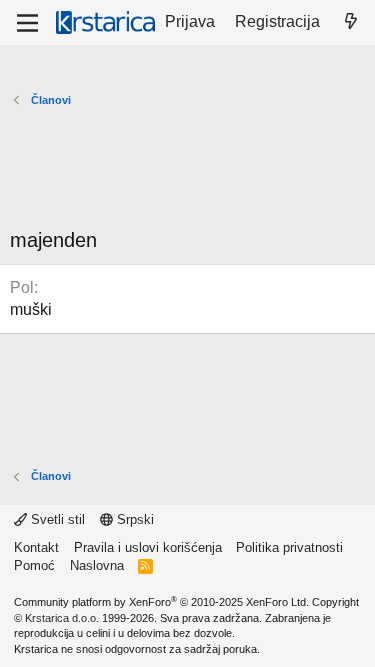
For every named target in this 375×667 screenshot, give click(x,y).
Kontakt (36, 547)
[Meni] (27, 23)
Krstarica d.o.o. (62, 618)
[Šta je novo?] (350, 22)
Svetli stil (56, 519)
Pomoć (34, 565)
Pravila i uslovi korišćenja (148, 547)
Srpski (133, 519)
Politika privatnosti (289, 547)
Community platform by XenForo (161, 602)
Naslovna (97, 565)
